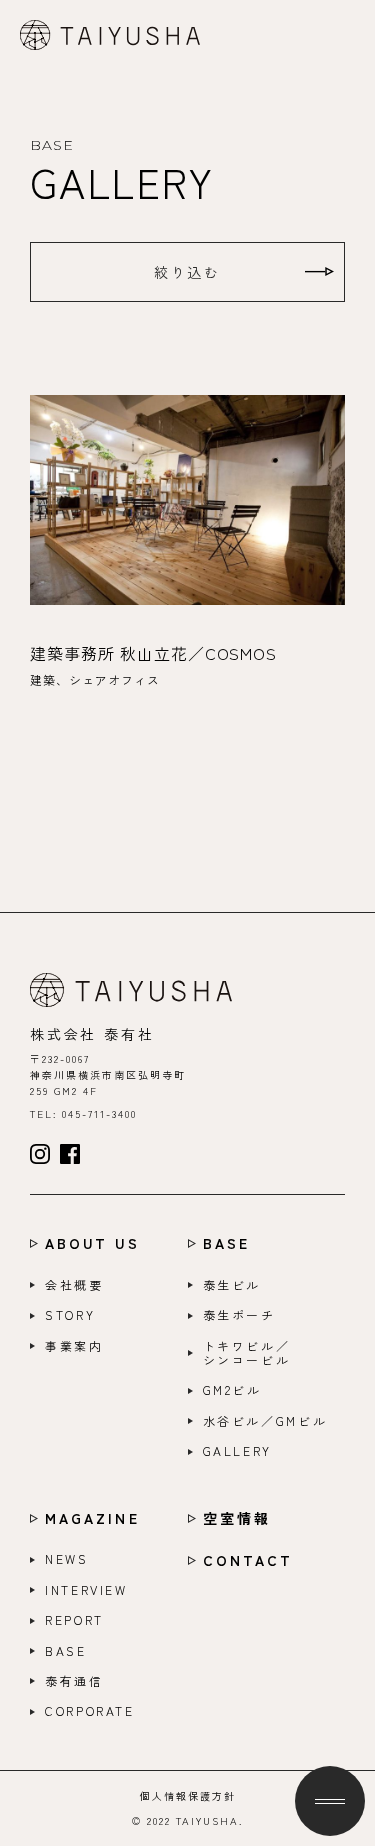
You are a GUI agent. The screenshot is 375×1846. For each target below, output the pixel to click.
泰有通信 (74, 1681)
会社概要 (74, 1285)
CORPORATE (90, 1711)
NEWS (67, 1559)
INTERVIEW (86, 1590)
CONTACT (248, 1560)
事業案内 (74, 1346)
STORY (70, 1315)
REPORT (74, 1620)
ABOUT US (92, 1243)
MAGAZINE (92, 1518)
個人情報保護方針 (188, 1796)
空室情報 (237, 1518)
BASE (226, 1243)
